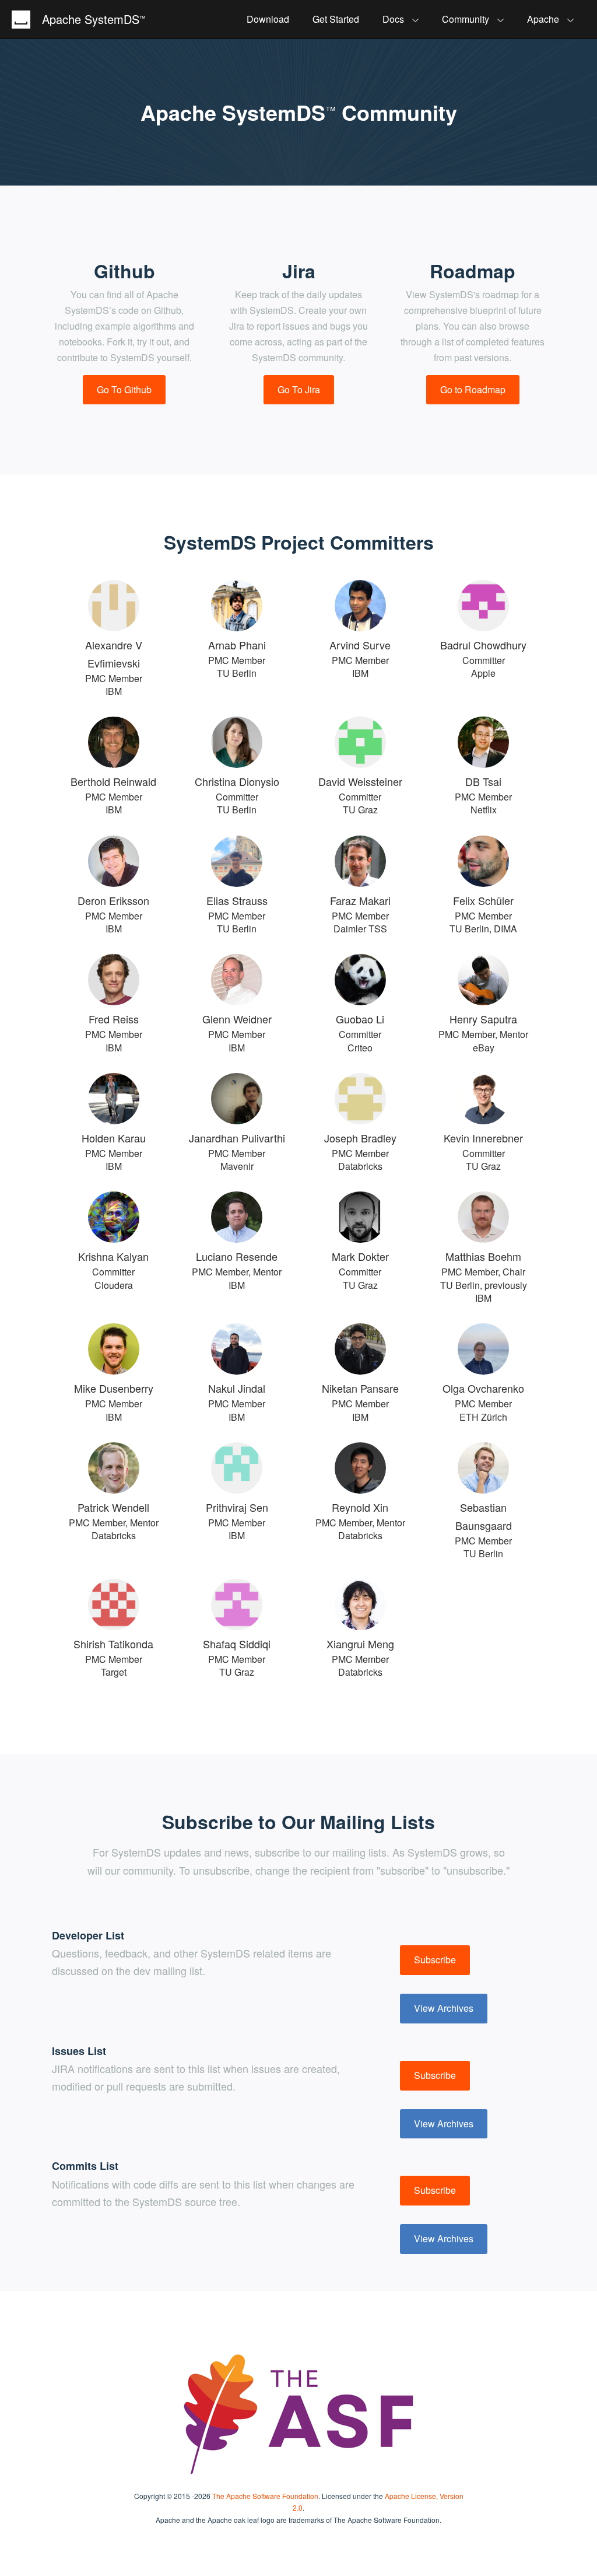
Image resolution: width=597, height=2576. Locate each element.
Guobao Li (360, 1019)
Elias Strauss (237, 900)
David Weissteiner (360, 781)
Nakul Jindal (237, 1388)
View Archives (444, 2008)
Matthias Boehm (483, 1256)
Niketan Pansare (360, 1388)
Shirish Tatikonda (113, 1644)
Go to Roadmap (473, 389)
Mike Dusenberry (114, 1388)
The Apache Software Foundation (265, 2496)
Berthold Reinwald (113, 781)
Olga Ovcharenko (483, 1388)
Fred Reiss (114, 1019)
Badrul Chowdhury (483, 645)
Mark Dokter (360, 1256)
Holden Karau (114, 1138)
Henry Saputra (483, 1019)
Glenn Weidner (237, 1019)
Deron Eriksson (113, 900)
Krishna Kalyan (113, 1256)
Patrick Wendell (113, 1507)
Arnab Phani (237, 645)
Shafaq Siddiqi (237, 1644)
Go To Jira (299, 389)
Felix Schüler (483, 900)
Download (268, 19)
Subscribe (435, 1960)
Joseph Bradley (360, 1138)
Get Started (336, 19)
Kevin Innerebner (483, 1138)
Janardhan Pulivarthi (237, 1138)
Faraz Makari (360, 900)
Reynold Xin (360, 1507)
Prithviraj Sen (237, 1507)
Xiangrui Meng (360, 1644)
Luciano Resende (237, 1256)
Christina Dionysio (237, 781)
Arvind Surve (360, 645)
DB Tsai (483, 781)
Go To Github (124, 389)
